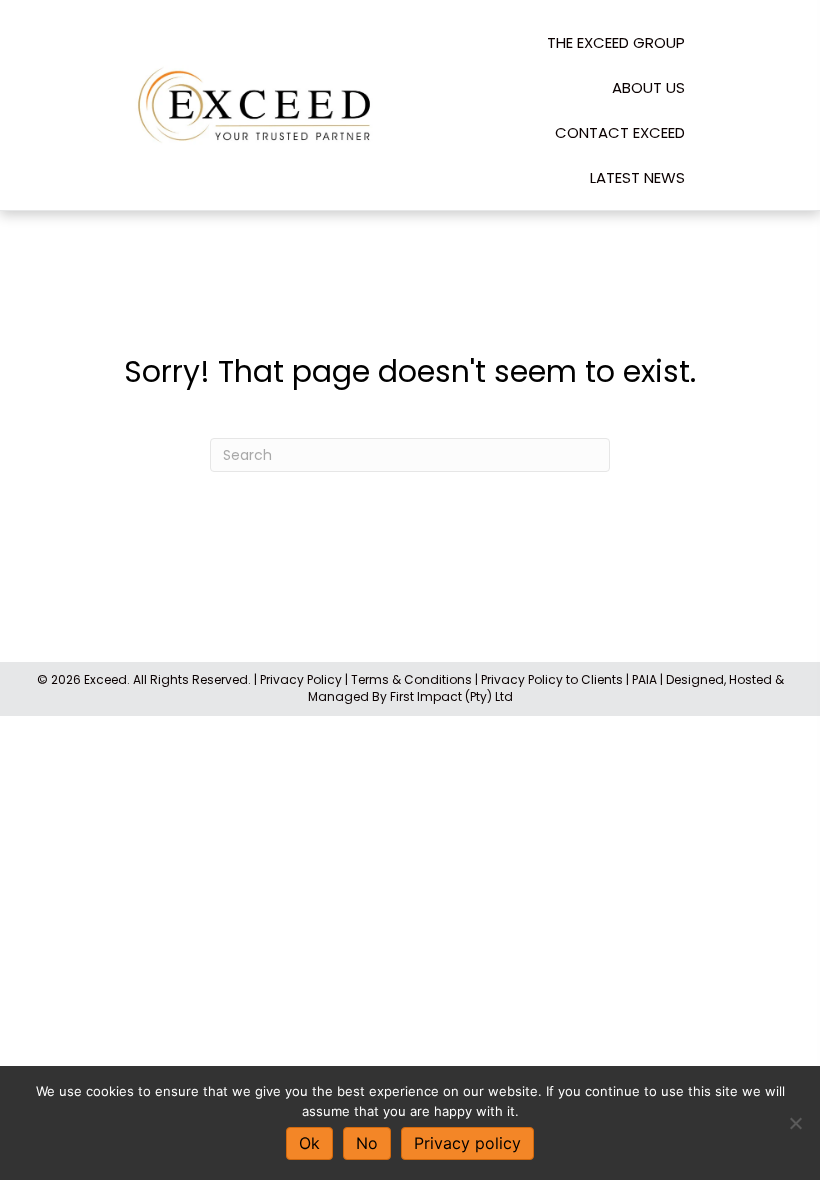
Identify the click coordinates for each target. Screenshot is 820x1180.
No (367, 1143)
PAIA (644, 679)
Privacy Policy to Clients (552, 679)
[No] (795, 1123)
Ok (309, 1143)
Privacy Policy (301, 679)
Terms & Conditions (411, 679)
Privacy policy (467, 1143)
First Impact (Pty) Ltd (451, 696)
